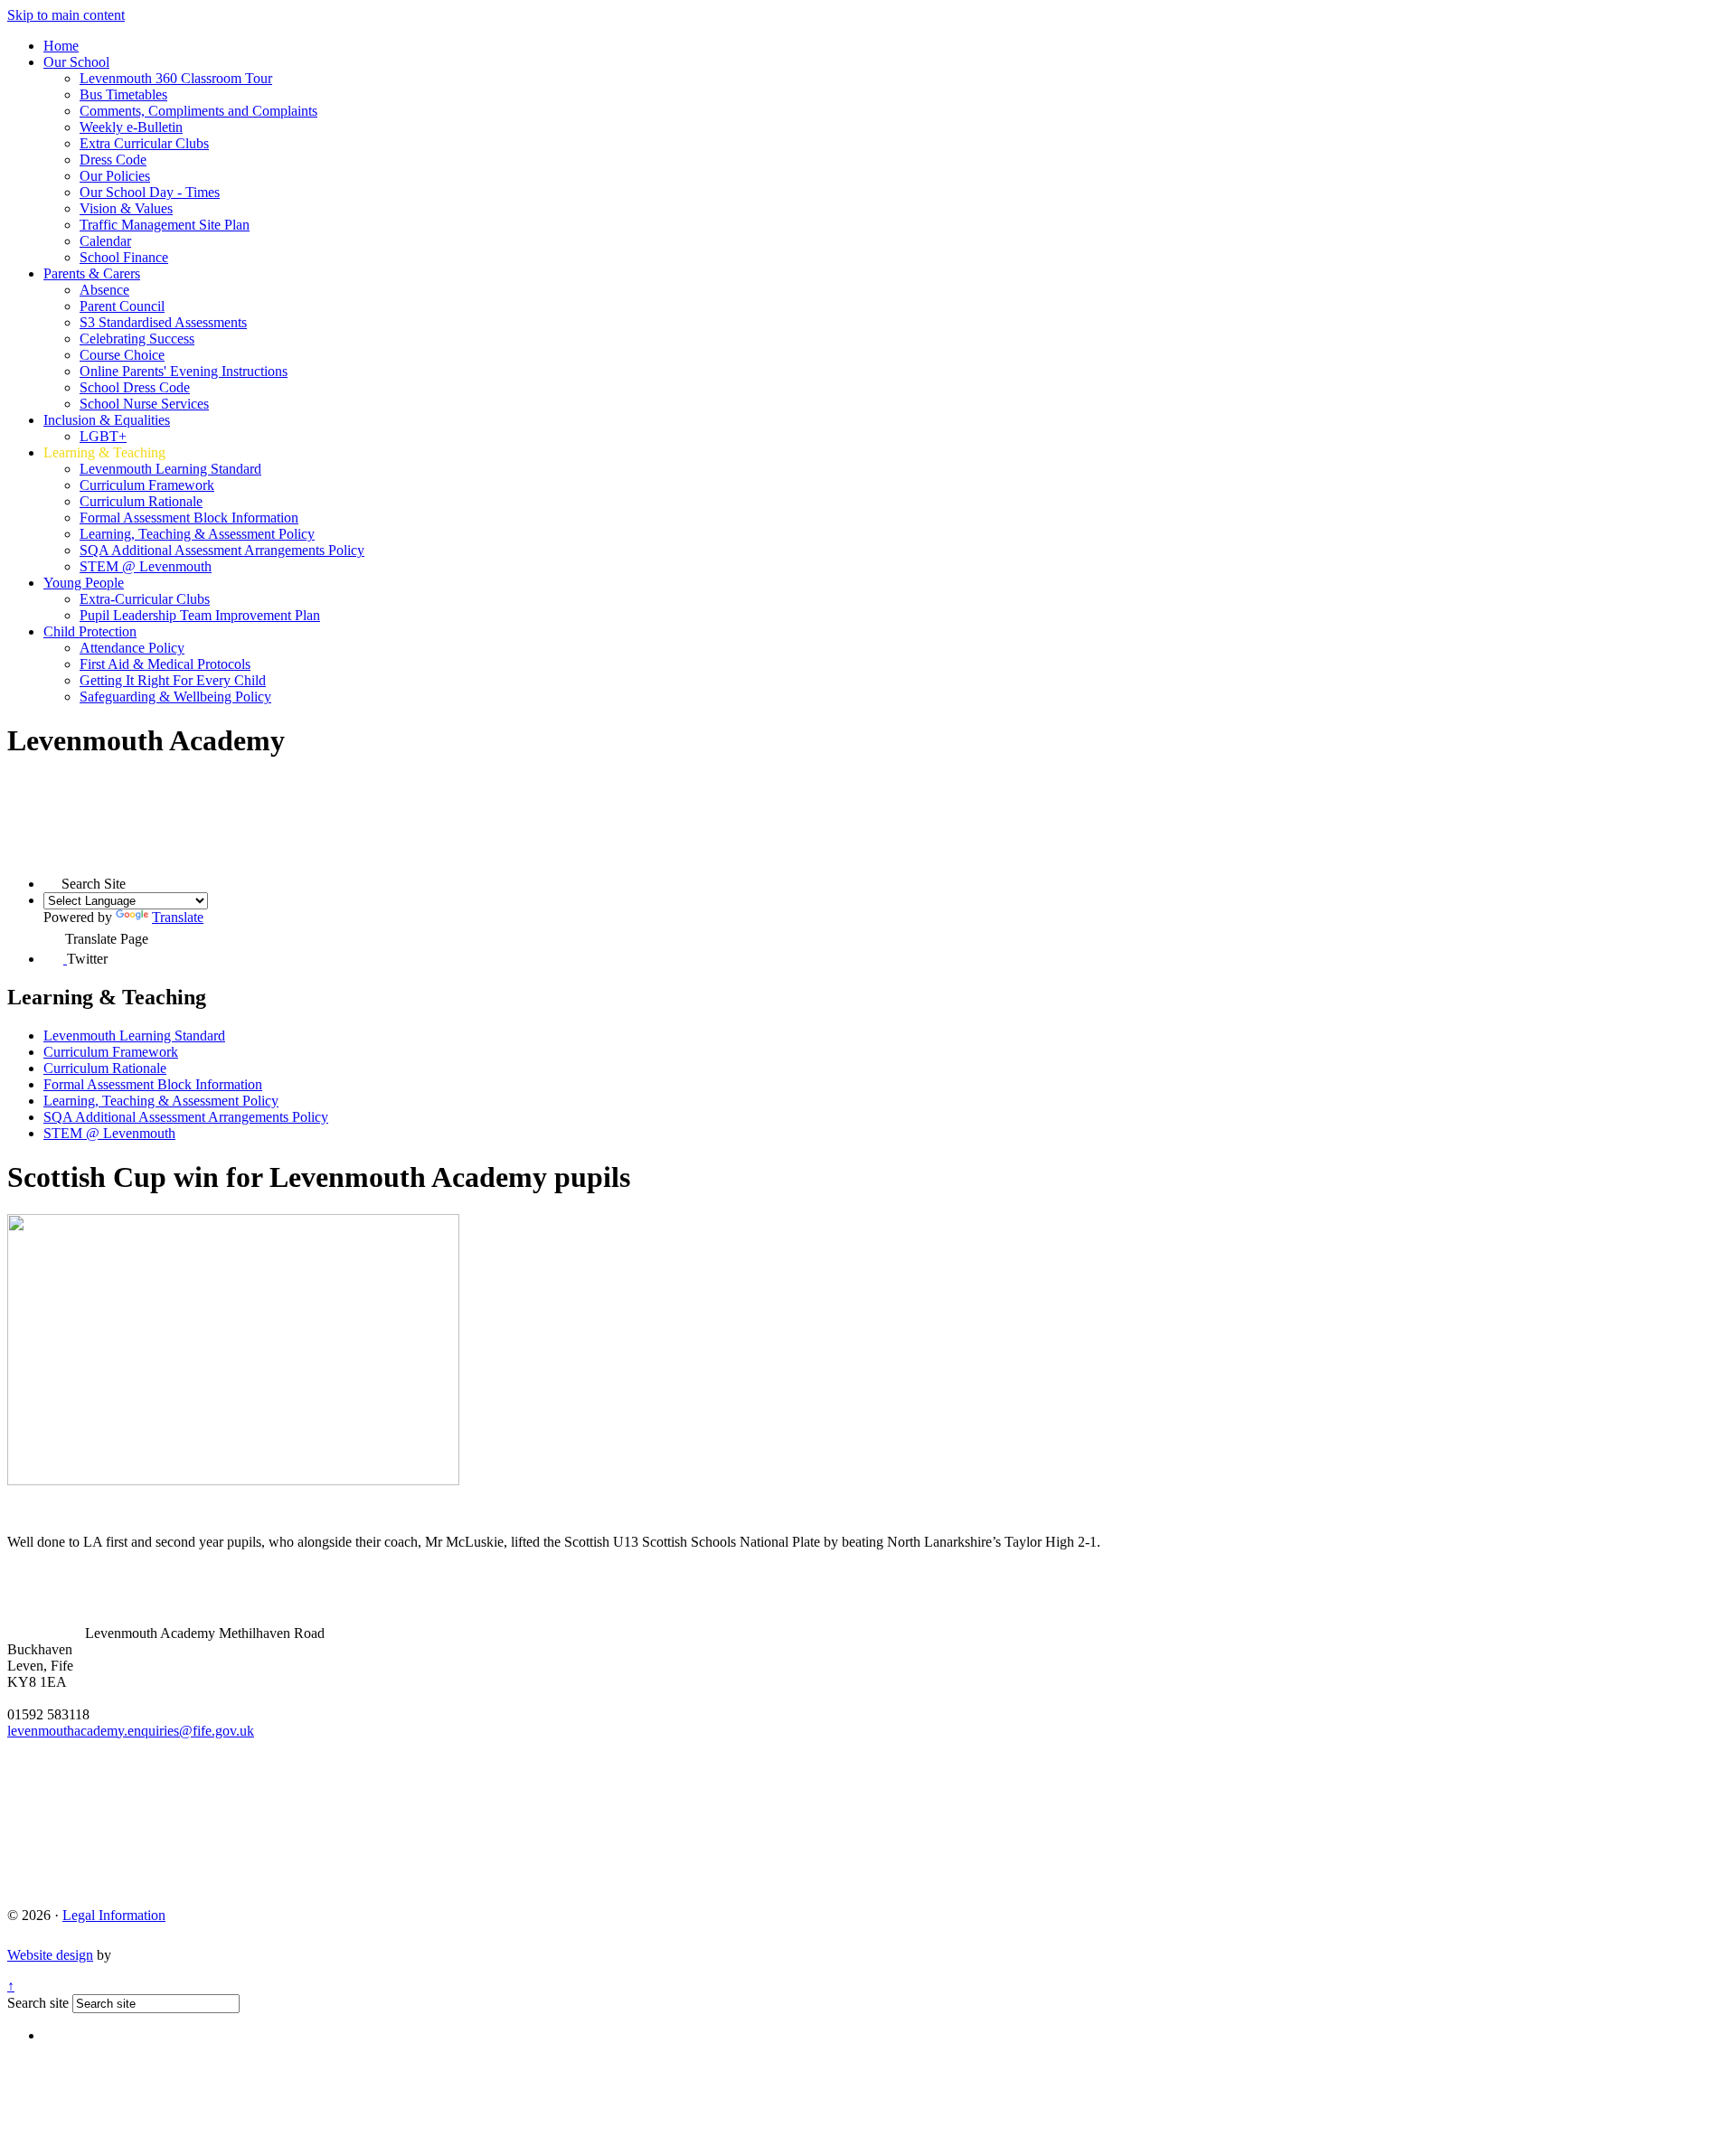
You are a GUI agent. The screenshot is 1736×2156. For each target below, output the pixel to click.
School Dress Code (135, 387)
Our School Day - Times (150, 192)
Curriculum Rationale (141, 501)
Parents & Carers (92, 273)
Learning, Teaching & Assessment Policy (197, 534)
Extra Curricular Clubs (144, 143)
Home (61, 46)
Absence (104, 290)
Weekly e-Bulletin (131, 127)
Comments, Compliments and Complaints (198, 111)
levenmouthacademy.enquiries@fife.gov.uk (131, 1731)
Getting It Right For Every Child (173, 680)
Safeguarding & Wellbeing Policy (175, 697)
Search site (38, 2003)
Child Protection (90, 631)
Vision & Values (126, 208)
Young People (84, 583)
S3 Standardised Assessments (163, 322)
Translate (178, 917)
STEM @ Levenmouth (146, 566)
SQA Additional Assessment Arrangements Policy (222, 550)
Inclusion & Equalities (107, 420)
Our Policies (115, 176)
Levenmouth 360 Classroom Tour (176, 78)
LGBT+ (103, 436)
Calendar (105, 241)
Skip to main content (66, 15)
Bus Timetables (123, 94)
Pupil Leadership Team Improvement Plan (200, 615)
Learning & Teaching (104, 452)
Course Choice (122, 355)
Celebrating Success (137, 339)
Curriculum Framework (147, 485)
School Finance (124, 257)
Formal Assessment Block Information (189, 518)
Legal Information (114, 1915)
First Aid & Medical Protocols (165, 664)
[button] (52, 880)
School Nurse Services (144, 404)
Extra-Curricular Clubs (145, 599)
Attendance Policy (132, 648)
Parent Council (122, 306)
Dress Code (113, 160)
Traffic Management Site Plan (165, 225)
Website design (50, 1955)
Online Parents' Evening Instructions (184, 371)
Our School (76, 62)
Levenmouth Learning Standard (170, 469)
